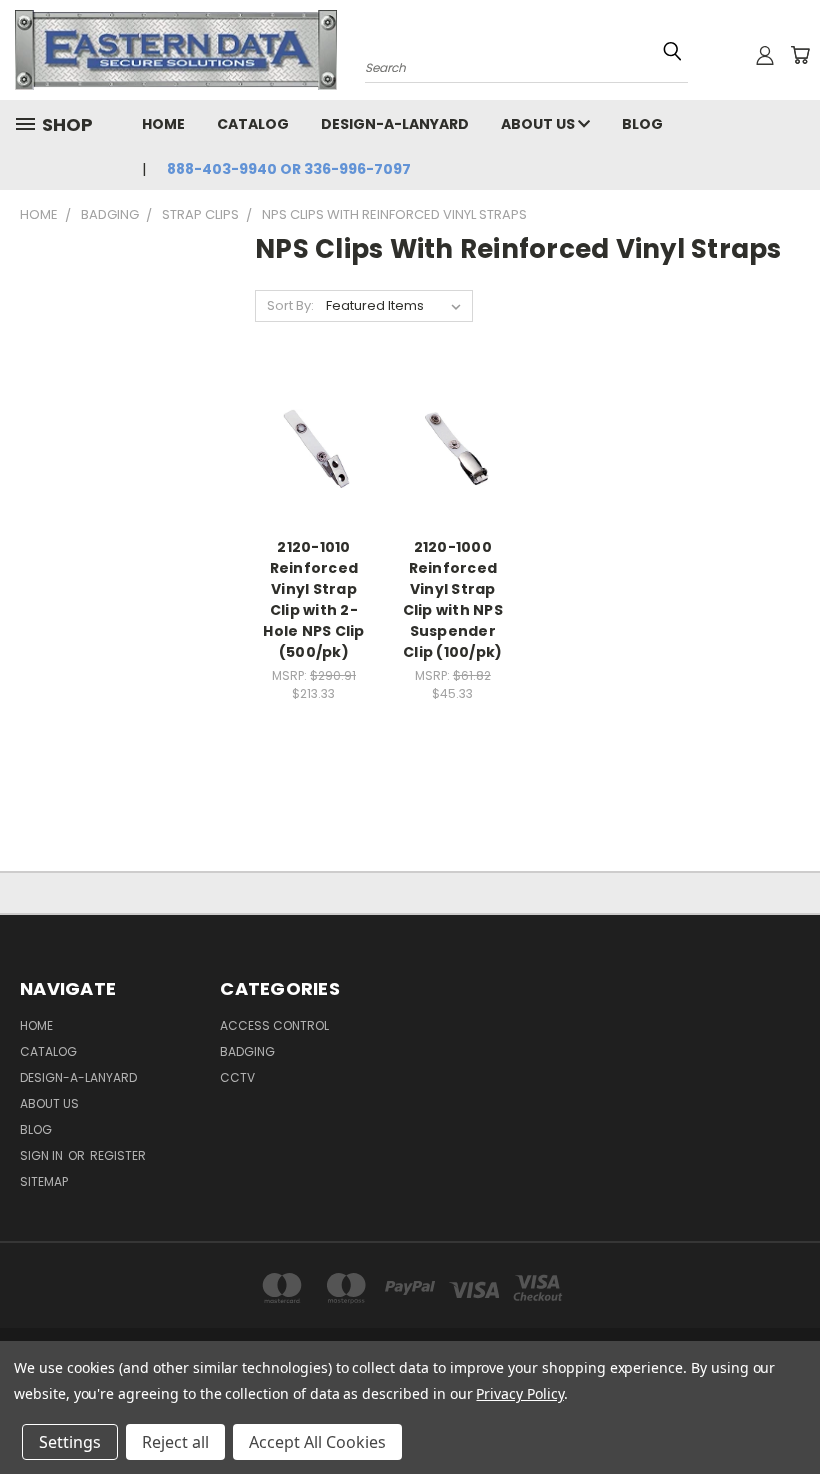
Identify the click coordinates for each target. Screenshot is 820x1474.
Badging (247, 1051)
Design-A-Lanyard (395, 124)
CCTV (237, 1077)
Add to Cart (313, 483)
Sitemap (44, 1181)
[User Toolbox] (765, 55)
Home (163, 124)
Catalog (253, 124)
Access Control (274, 1025)
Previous (789, 1411)
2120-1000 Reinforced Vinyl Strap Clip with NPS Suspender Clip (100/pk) (453, 599)
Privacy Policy (519, 1393)
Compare (307, 446)
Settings (70, 1442)
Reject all (175, 1442)
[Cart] (800, 55)
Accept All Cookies (317, 1442)
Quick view (314, 407)
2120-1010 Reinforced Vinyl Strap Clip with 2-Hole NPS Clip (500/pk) (313, 599)
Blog (642, 124)
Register (118, 1155)
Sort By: (290, 305)
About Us (539, 124)
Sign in (43, 1155)
